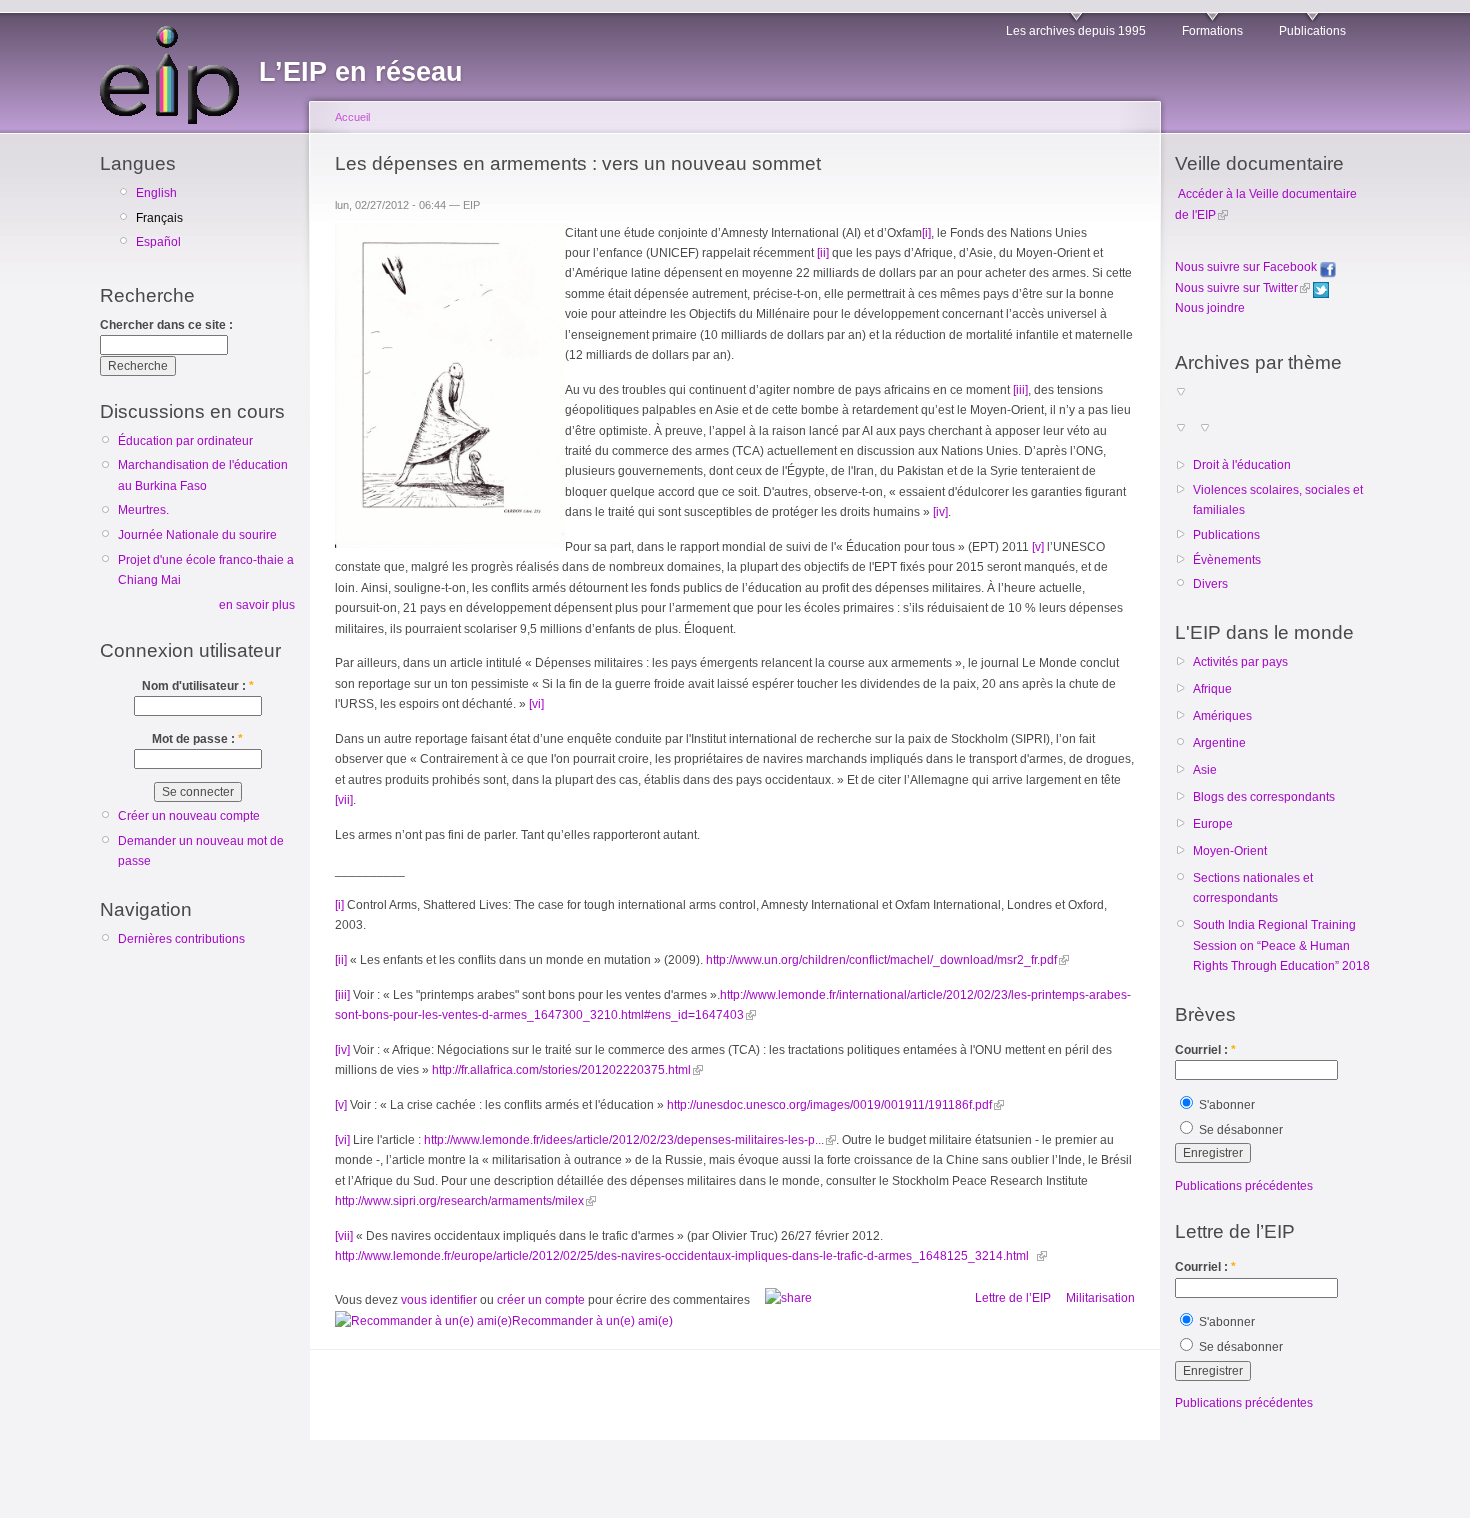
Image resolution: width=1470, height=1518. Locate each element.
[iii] (1020, 390)
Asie (1205, 770)
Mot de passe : (197, 739)
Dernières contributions (181, 939)
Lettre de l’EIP (1013, 1298)
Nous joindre (1210, 308)
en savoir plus (257, 605)
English (156, 193)
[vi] (536, 704)
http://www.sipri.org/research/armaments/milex (459, 1201)
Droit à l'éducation (1242, 465)
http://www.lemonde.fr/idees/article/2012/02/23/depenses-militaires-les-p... (624, 1140)
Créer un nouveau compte (189, 816)
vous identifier (439, 1300)
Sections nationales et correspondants (1253, 888)
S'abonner (1225, 1105)
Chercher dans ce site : (166, 325)
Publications (1312, 31)
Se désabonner (1239, 1130)
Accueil (352, 117)
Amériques (1222, 716)
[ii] (823, 253)
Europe (1213, 824)
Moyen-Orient (1230, 851)
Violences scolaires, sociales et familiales (1278, 500)
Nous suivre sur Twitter (1236, 288)
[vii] (344, 800)
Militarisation (1100, 1298)
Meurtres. (143, 510)
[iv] (940, 512)
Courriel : (1205, 1050)
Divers (1210, 584)
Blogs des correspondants (1264, 797)
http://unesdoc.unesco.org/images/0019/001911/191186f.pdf (829, 1105)
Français (159, 218)
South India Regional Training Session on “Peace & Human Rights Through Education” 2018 (1281, 945)
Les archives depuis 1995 (1076, 31)
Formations (1212, 31)
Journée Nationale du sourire (197, 535)
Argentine (1219, 743)
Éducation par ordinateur (185, 441)
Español (158, 242)
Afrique (1212, 689)
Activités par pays (1240, 662)
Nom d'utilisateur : (198, 686)
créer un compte (541, 1300)
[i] (926, 233)
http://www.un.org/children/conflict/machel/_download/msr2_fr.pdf (881, 960)
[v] (1038, 547)
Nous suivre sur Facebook (1247, 267)
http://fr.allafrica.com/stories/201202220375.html (561, 1070)
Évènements (1227, 560)
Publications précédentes (1244, 1186)
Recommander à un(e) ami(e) (592, 1321)
